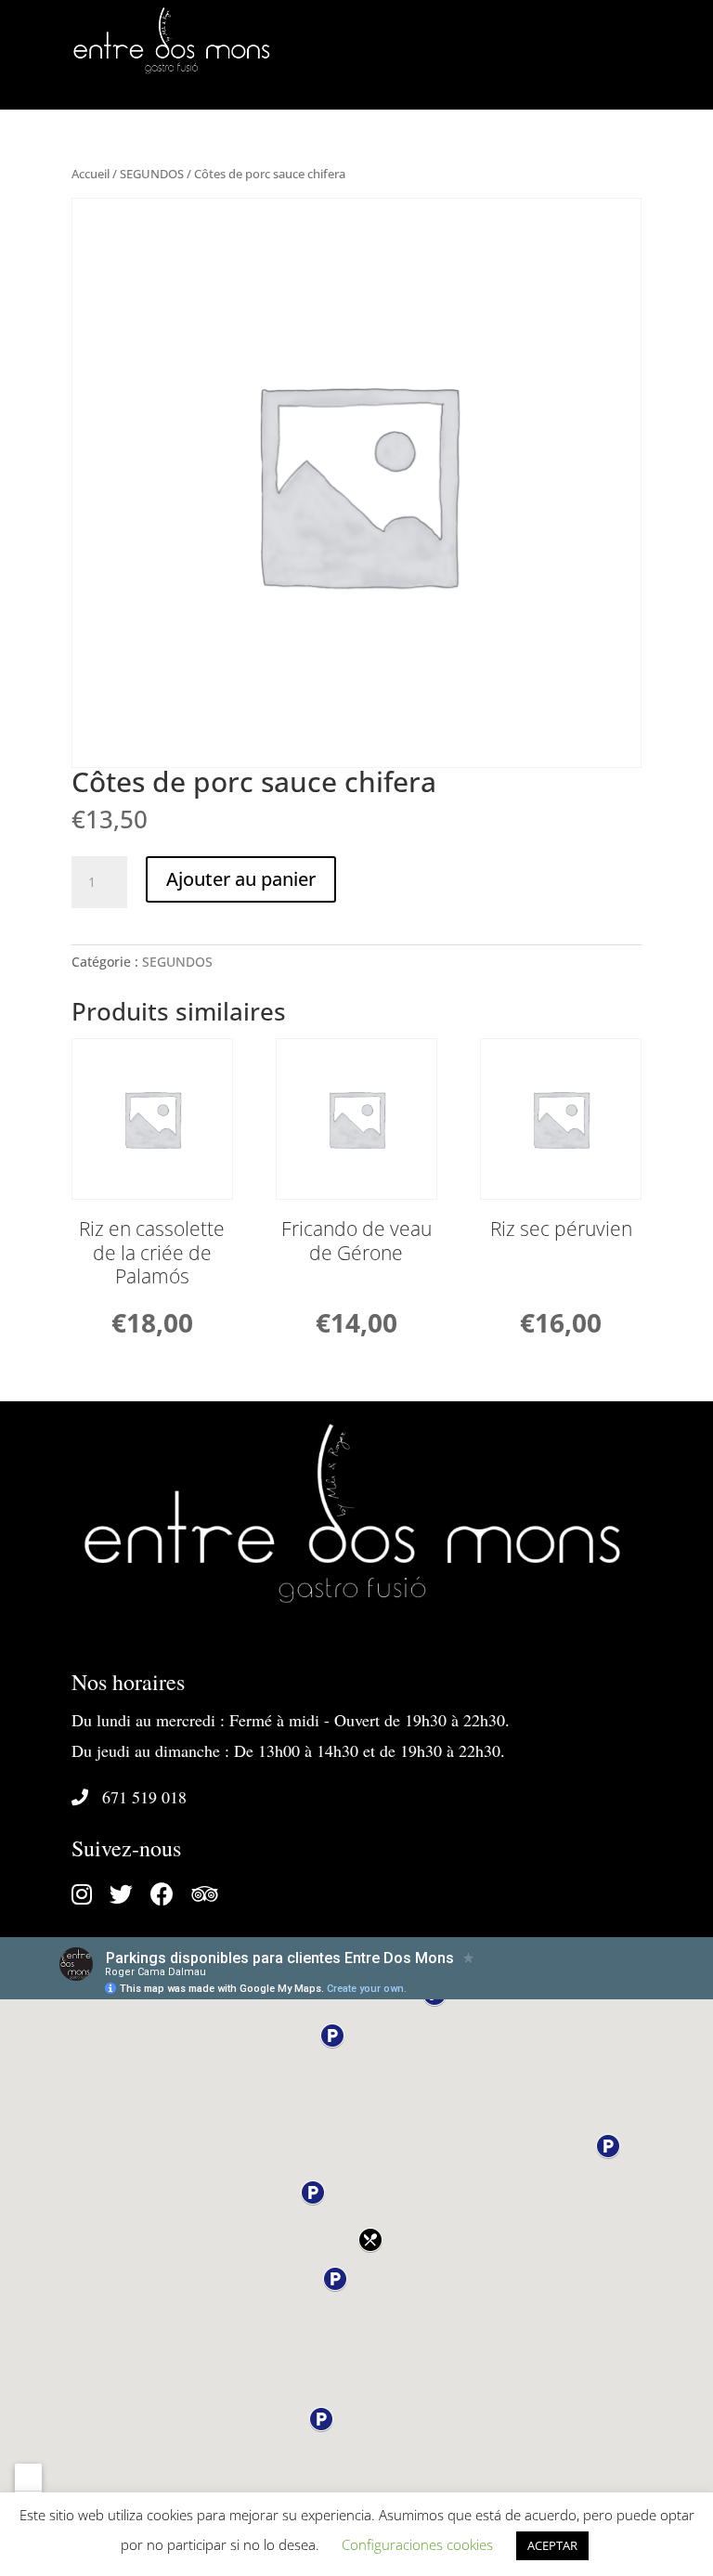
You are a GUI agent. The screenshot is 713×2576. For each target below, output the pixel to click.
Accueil (91, 174)
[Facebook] (171, 1898)
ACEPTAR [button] (552, 2545)
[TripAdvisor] (211, 1898)
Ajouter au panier (241, 879)
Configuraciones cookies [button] (417, 2544)
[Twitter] (130, 1898)
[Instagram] (91, 1898)
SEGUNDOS (152, 174)
